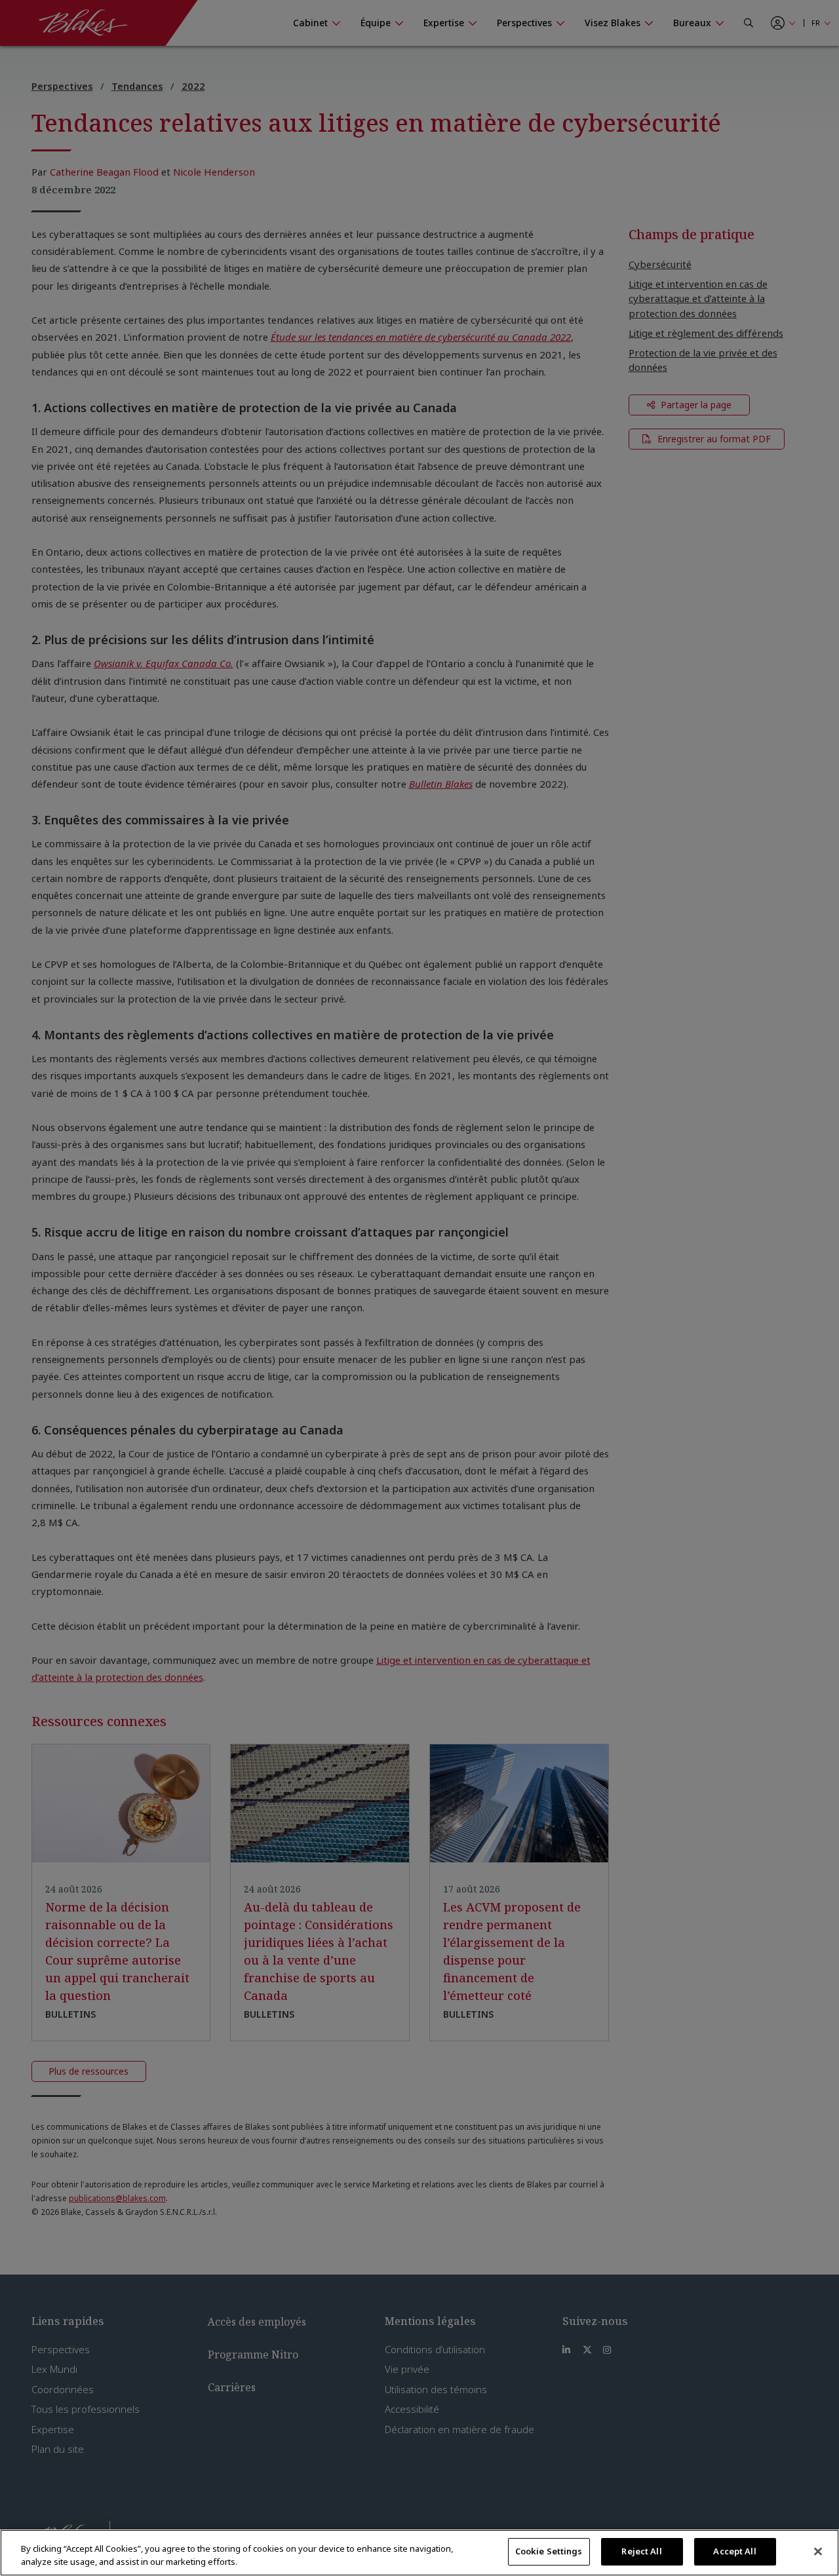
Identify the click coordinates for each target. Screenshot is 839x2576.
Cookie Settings (549, 2551)
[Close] (818, 2551)
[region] (419, 2553)
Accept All (734, 2551)
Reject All (641, 2551)
